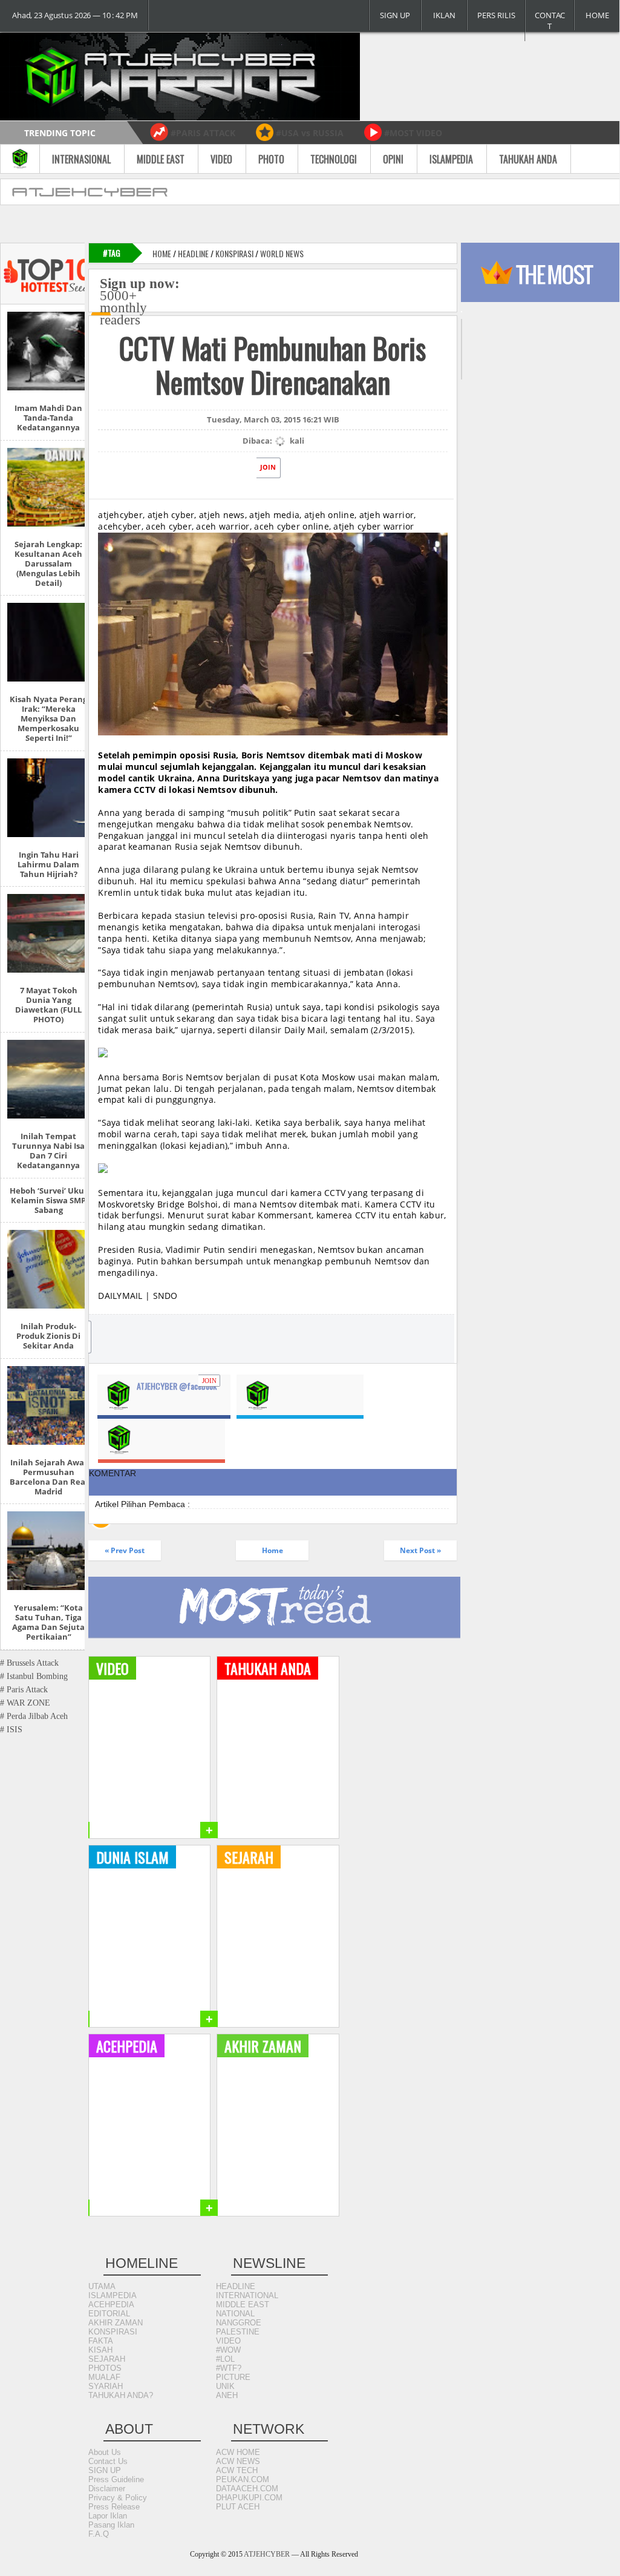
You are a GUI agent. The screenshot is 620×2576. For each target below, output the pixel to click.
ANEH (227, 2395)
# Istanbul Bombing (34, 1676)
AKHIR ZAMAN (116, 2323)
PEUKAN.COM (243, 2479)
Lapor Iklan (108, 2516)
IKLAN (444, 15)
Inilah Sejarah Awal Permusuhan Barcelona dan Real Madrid (49, 1477)
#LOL (225, 2359)
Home (162, 253)
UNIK (225, 2386)
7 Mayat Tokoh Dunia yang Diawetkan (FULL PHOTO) (48, 1005)
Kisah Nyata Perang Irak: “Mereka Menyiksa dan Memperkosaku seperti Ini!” (48, 718)
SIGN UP (395, 15)
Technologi (334, 159)
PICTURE (233, 2377)
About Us (105, 2452)
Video (221, 159)
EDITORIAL (109, 2314)
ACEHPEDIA (111, 2305)
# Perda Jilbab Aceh (34, 1716)
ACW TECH (237, 2470)
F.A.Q (99, 2534)
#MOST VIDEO (413, 133)
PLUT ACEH (238, 2507)
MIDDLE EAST (243, 2305)
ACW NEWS (238, 2461)
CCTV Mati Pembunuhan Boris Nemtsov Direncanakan (272, 365)
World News (282, 253)
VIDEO (228, 2341)
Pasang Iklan (111, 2525)
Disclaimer (107, 2489)
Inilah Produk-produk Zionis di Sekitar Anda (48, 1336)
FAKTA (101, 2341)
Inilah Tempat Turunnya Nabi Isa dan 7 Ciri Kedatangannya (48, 1151)
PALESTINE (238, 2332)
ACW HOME (238, 2452)
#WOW (228, 2350)
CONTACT (550, 21)
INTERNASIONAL (81, 159)
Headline (193, 253)
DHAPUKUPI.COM (249, 2498)
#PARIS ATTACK (203, 133)
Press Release (114, 2507)
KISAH (100, 2350)
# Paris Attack (24, 1690)
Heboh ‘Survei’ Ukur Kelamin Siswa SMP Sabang (49, 1200)
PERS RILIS (496, 15)
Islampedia (451, 159)
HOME (597, 15)
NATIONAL (235, 2314)
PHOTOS (105, 2368)
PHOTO (271, 159)
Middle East (161, 159)
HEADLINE (236, 2286)
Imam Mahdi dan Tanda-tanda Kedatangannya (48, 418)
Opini (393, 159)
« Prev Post (125, 1550)
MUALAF (104, 2377)
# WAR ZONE (25, 1703)
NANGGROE (239, 2323)
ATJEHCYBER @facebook (177, 1386)
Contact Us (108, 2461)
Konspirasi (234, 253)
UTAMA (102, 2286)
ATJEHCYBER (267, 2554)
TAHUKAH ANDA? (121, 2395)
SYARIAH (106, 2386)
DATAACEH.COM (247, 2489)
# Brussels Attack (29, 1663)
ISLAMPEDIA (113, 2295)
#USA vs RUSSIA (310, 133)
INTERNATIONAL (247, 2295)
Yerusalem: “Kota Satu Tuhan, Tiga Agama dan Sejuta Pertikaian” (48, 1622)
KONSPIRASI (113, 2332)
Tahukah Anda (528, 159)
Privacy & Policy (118, 2498)
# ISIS (11, 1730)
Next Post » (420, 1550)
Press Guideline (116, 2479)
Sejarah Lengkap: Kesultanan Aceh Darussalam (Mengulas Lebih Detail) (48, 563)
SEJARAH (107, 2359)
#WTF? (229, 2368)
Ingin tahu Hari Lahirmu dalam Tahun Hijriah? (48, 864)
